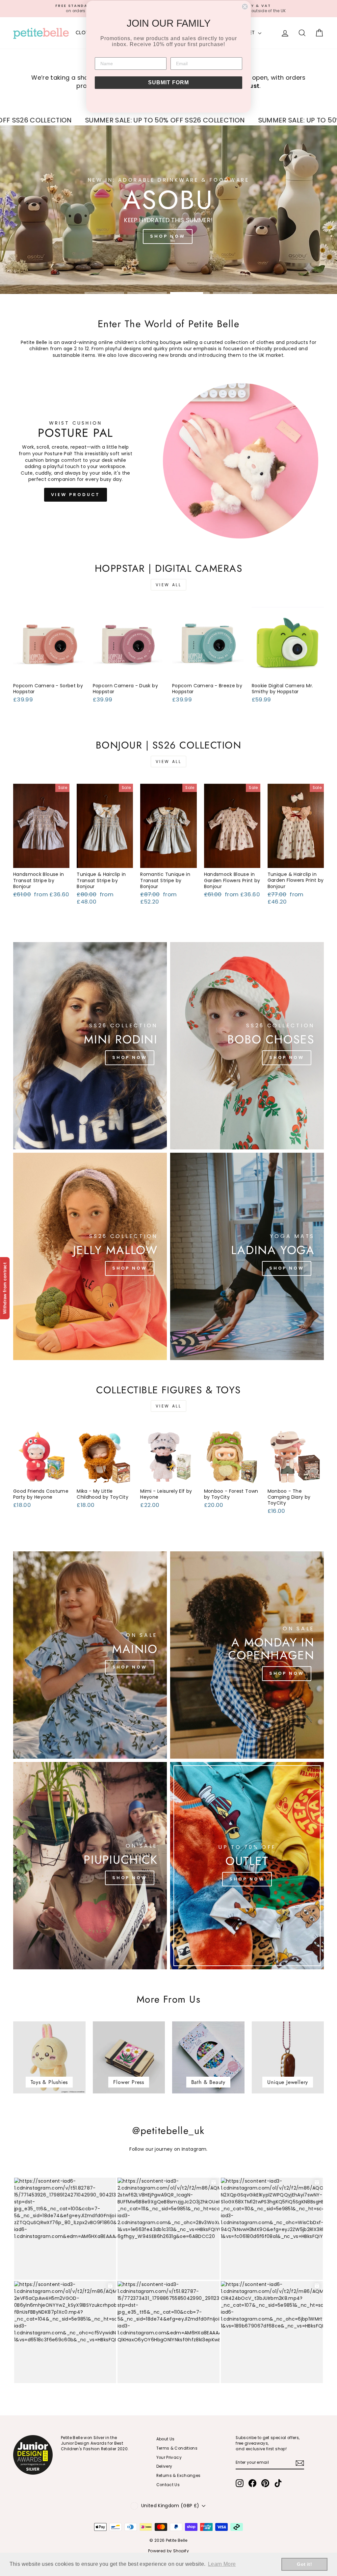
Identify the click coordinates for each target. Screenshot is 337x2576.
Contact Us (168, 2485)
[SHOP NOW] (90, 1046)
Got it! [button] (304, 2564)
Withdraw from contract (5, 1288)
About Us (166, 2439)
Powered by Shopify (168, 2551)
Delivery (164, 2466)
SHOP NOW (168, 236)
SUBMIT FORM (168, 82)
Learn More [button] (222, 2564)
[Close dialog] (245, 7)
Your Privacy (169, 2458)
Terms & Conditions (177, 2448)
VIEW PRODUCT (76, 495)
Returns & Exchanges (179, 2476)
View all (169, 585)
